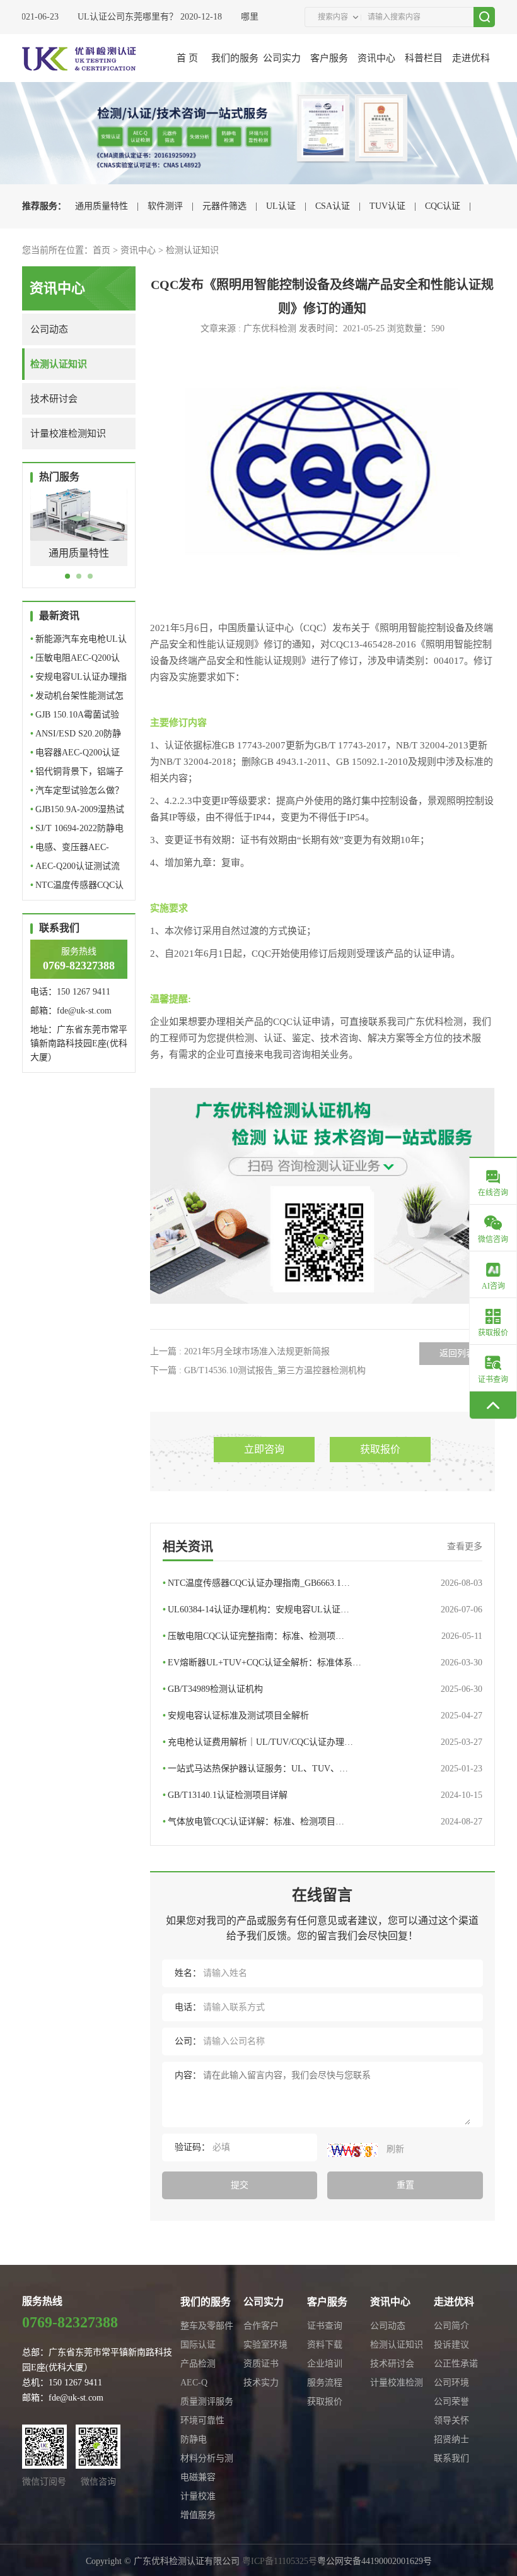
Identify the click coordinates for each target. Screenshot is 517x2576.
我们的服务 (235, 58)
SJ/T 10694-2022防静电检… (77, 831)
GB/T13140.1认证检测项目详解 (323, 1795)
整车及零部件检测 (207, 2328)
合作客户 (261, 2326)
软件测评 (165, 206)
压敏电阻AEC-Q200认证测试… (75, 660)
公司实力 (282, 58)
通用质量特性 (102, 206)
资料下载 (325, 2345)
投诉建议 (451, 2345)
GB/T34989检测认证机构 (323, 1689)
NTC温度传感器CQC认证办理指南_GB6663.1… (323, 1583)
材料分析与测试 (207, 2461)
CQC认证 (443, 206)
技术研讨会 (54, 399)
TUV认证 (387, 206)
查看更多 (465, 1546)
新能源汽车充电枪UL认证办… (78, 641)
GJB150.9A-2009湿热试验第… (77, 812)
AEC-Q (194, 2383)
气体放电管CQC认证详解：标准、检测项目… (323, 1822)
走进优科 (471, 58)
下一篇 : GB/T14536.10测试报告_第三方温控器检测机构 (258, 1370)
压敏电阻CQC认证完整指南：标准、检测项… (323, 1636)
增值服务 (198, 2515)
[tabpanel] (79, 537)
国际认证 (198, 2345)
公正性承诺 (456, 2364)
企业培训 (325, 2364)
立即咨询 (264, 1449)
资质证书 (261, 2364)
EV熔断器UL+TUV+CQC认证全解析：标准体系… (323, 1663)
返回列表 (457, 1353)
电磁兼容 (198, 2477)
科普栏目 (424, 58)
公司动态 (49, 329)
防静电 (194, 2439)
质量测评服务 (207, 2402)
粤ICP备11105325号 (280, 2561)
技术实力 (261, 2383)
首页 (102, 250)
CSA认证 (333, 206)
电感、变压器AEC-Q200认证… (70, 850)
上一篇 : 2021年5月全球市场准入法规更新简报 (240, 1351)
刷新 (394, 2149)
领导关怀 (451, 2420)
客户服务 (329, 58)
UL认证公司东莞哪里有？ (114, 17)
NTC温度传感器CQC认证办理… (77, 888)
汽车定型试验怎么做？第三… (77, 793)
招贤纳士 (451, 2439)
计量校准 (198, 2496)
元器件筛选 (224, 206)
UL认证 (281, 206)
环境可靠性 (202, 2420)
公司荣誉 (451, 2402)
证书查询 (325, 2326)
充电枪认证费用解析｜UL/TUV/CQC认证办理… (323, 1742)
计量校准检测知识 (68, 434)
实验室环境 (265, 2345)
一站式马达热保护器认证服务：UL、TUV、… (323, 1769)
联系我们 (451, 2458)
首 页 (187, 58)
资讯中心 (376, 58)
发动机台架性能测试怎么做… (77, 698)
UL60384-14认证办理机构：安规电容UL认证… (323, 1610)
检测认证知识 (192, 250)
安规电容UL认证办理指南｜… (78, 679)
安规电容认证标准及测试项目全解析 (323, 1716)
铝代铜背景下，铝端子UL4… (77, 774)
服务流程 (325, 2383)
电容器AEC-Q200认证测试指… (75, 755)
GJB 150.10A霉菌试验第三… (75, 717)
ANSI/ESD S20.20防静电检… (76, 736)
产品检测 (198, 2364)
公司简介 (451, 2326)
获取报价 (380, 1449)
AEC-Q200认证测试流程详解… (75, 869)
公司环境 (451, 2383)
